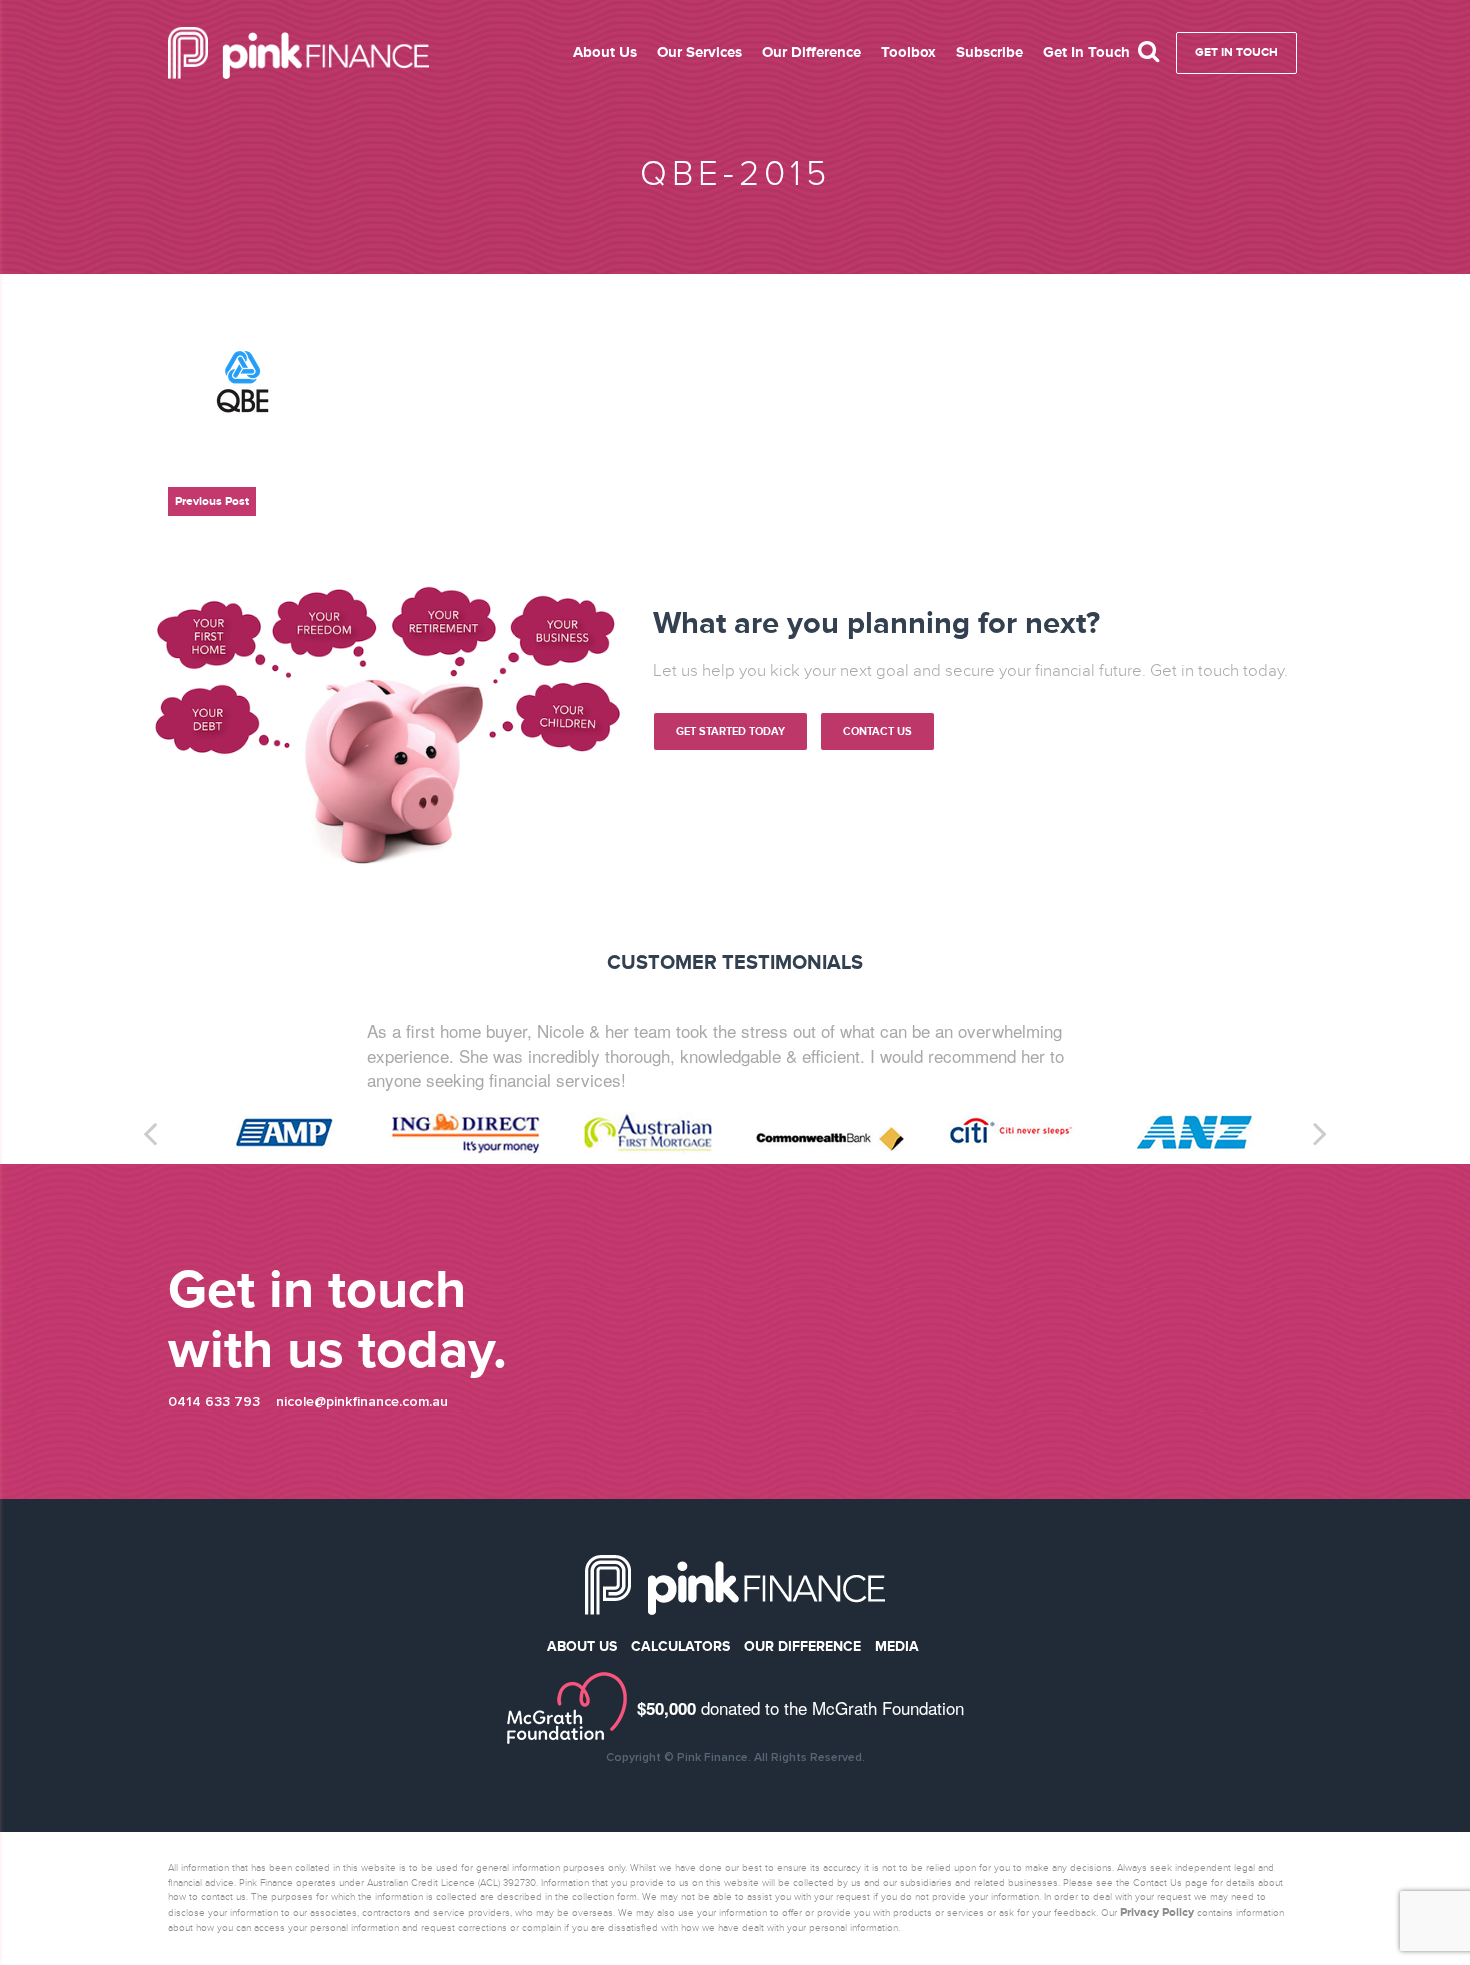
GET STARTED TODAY (730, 731)
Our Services (699, 52)
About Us (605, 52)
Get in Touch (1236, 52)
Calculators (680, 1694)
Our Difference (811, 52)
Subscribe (989, 52)
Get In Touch (1086, 52)
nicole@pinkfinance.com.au (362, 1449)
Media (897, 1694)
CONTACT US (877, 731)
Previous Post (212, 501)
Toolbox (908, 52)
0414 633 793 (214, 1449)
